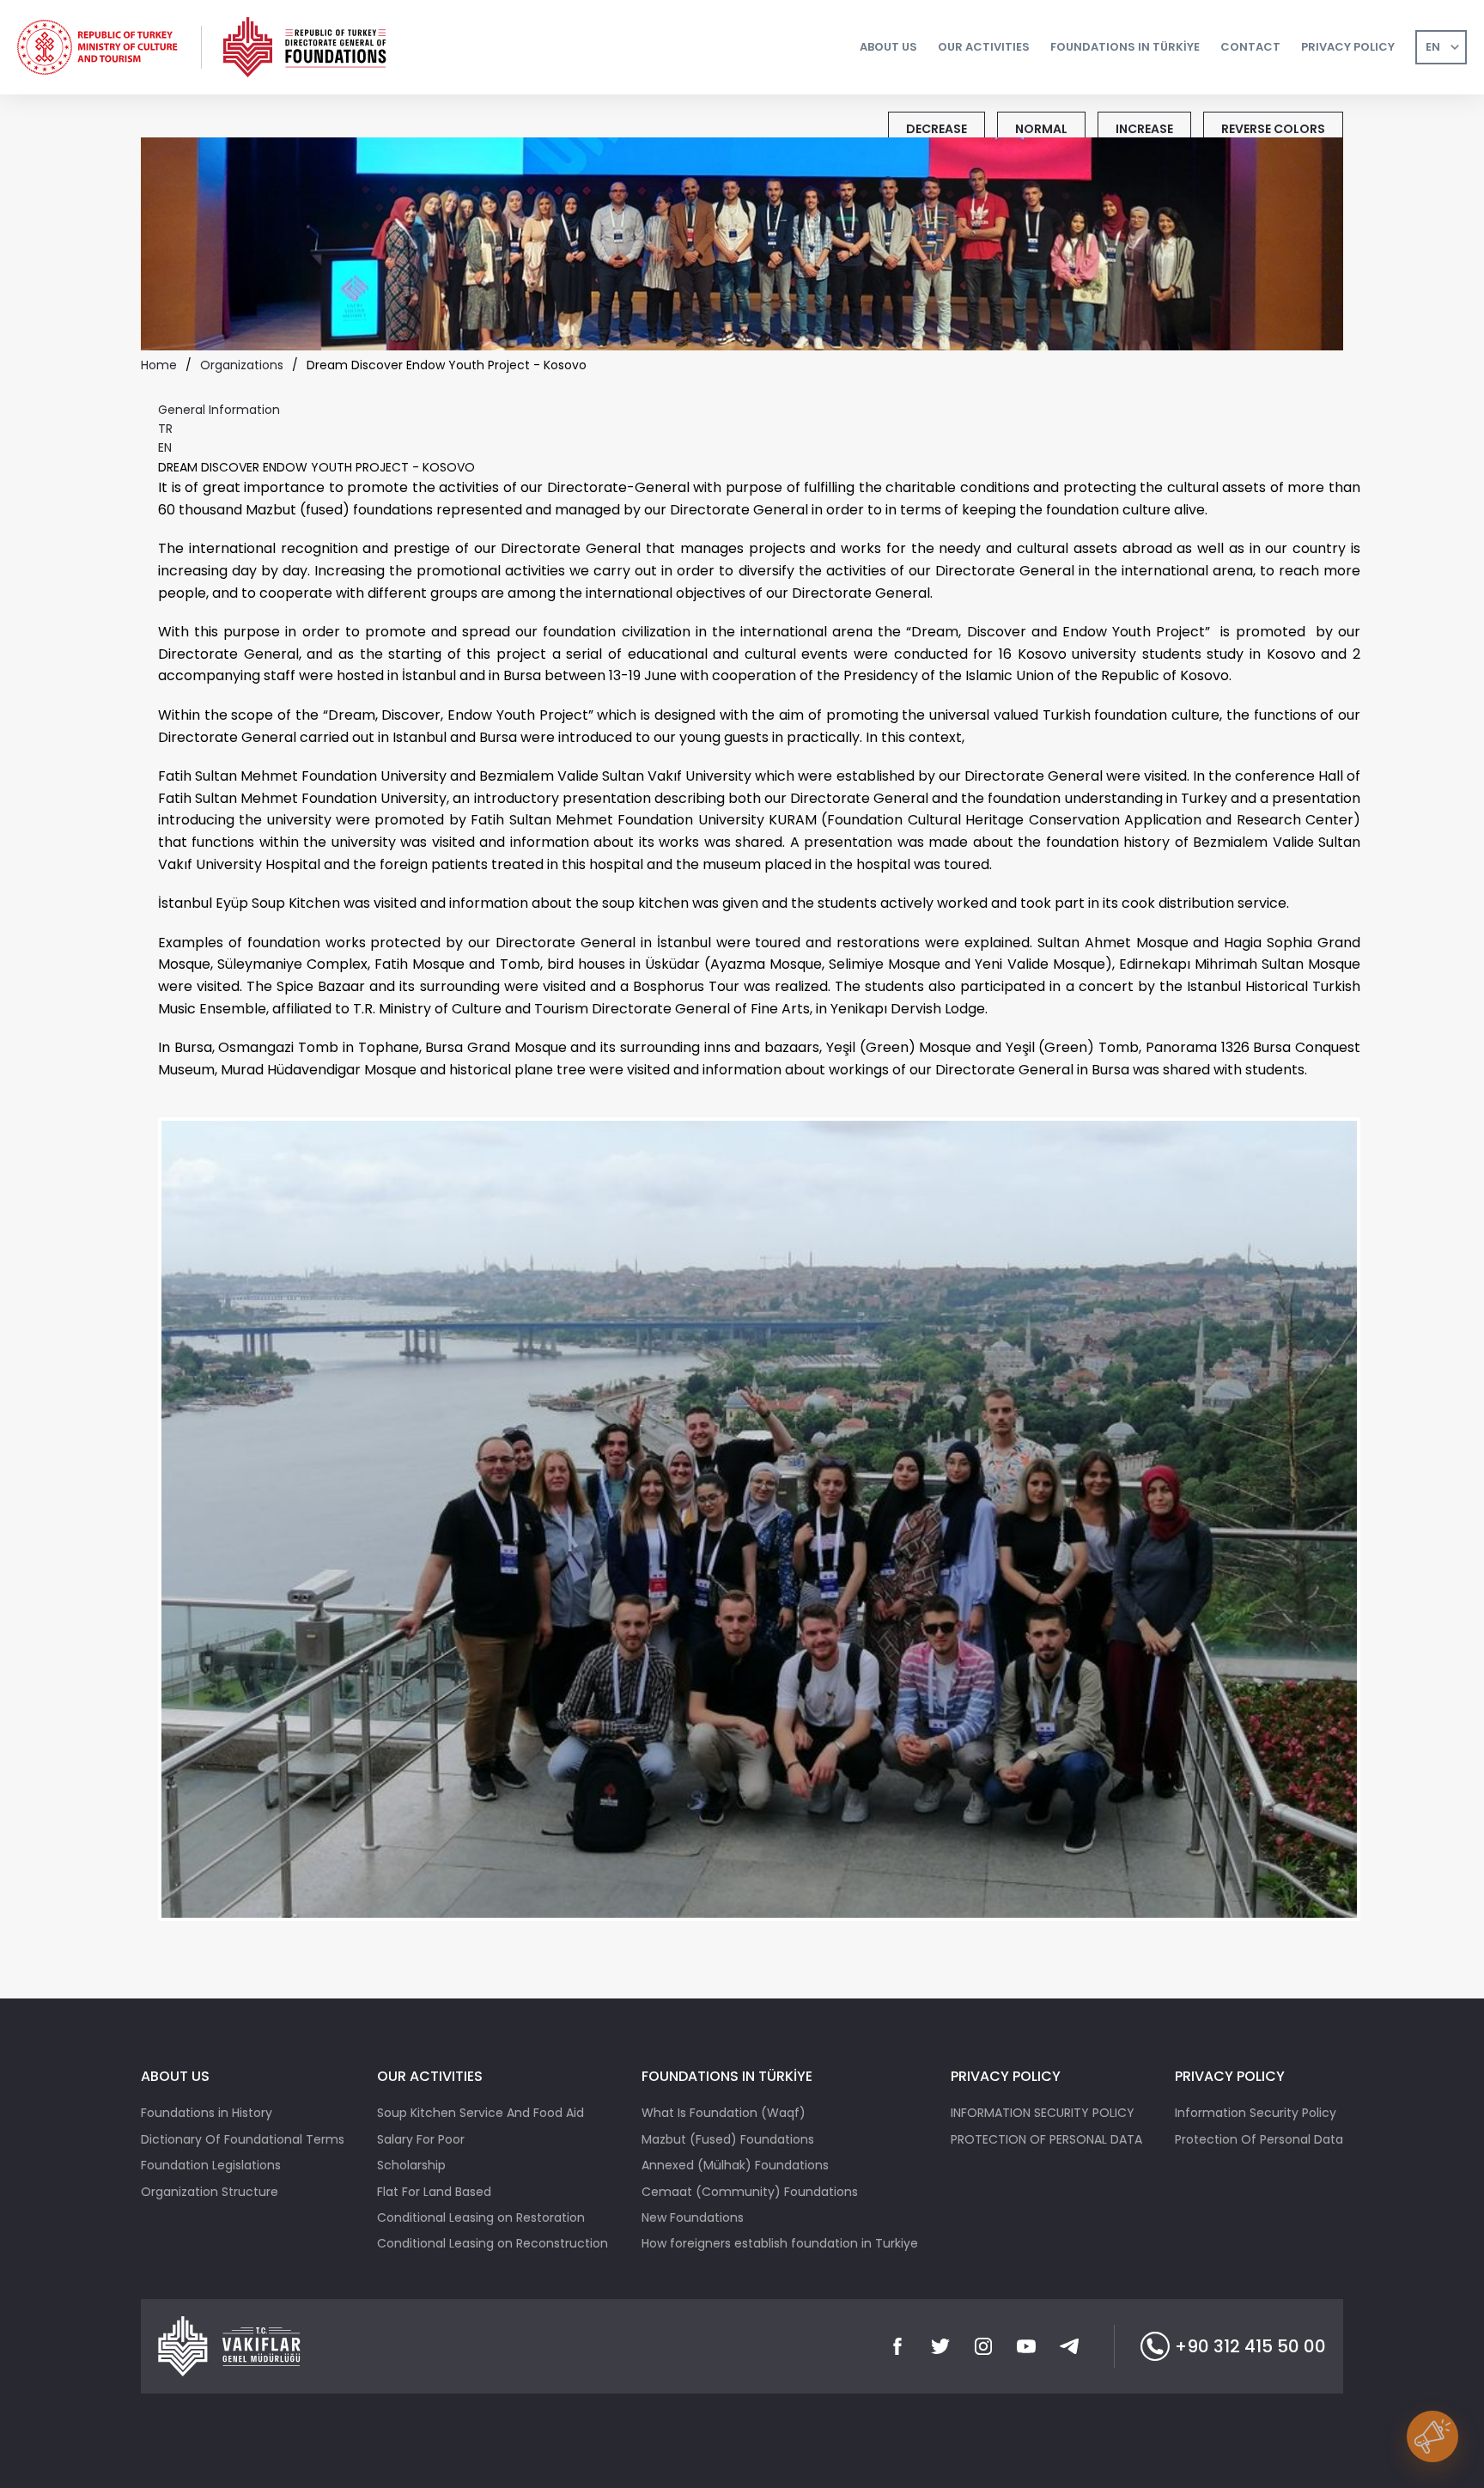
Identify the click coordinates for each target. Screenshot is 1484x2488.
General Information (219, 410)
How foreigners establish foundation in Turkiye (780, 2243)
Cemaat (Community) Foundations (750, 2192)
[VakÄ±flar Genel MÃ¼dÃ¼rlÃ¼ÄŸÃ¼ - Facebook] (897, 2346)
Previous (136, 1533)
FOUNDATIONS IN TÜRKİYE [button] (1125, 47)
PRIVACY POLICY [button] (1348, 47)
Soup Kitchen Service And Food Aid (480, 2113)
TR (165, 429)
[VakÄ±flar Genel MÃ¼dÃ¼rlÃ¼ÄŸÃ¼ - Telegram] (1069, 2346)
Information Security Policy (1256, 2113)
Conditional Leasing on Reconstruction (493, 2243)
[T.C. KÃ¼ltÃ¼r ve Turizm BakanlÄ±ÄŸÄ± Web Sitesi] (99, 47)
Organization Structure (210, 2192)
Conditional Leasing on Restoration (481, 2217)
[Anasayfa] (306, 47)
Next (1387, 1533)
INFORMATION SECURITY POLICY (1043, 2113)
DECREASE (937, 129)
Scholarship (411, 2165)
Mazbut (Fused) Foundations (728, 2139)
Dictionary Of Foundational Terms (243, 2139)
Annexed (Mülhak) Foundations (735, 2165)
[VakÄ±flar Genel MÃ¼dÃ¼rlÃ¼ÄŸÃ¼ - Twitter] (940, 2346)
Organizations (242, 365)
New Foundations (693, 2217)
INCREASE (1144, 129)
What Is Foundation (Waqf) (724, 2113)
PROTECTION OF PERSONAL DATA (1046, 2139)
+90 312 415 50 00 (1250, 2346)
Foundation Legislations (211, 2165)
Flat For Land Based (434, 2192)
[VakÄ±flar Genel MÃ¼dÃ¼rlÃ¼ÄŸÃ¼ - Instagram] (983, 2346)
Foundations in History (207, 2113)
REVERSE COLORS (1273, 129)
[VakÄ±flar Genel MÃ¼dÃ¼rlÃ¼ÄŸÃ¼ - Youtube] (1026, 2346)
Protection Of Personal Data (1259, 2139)
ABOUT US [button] (888, 47)
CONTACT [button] (1250, 47)
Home (159, 365)
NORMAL (1041, 129)
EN (1433, 47)
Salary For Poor (421, 2139)
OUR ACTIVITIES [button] (984, 47)
